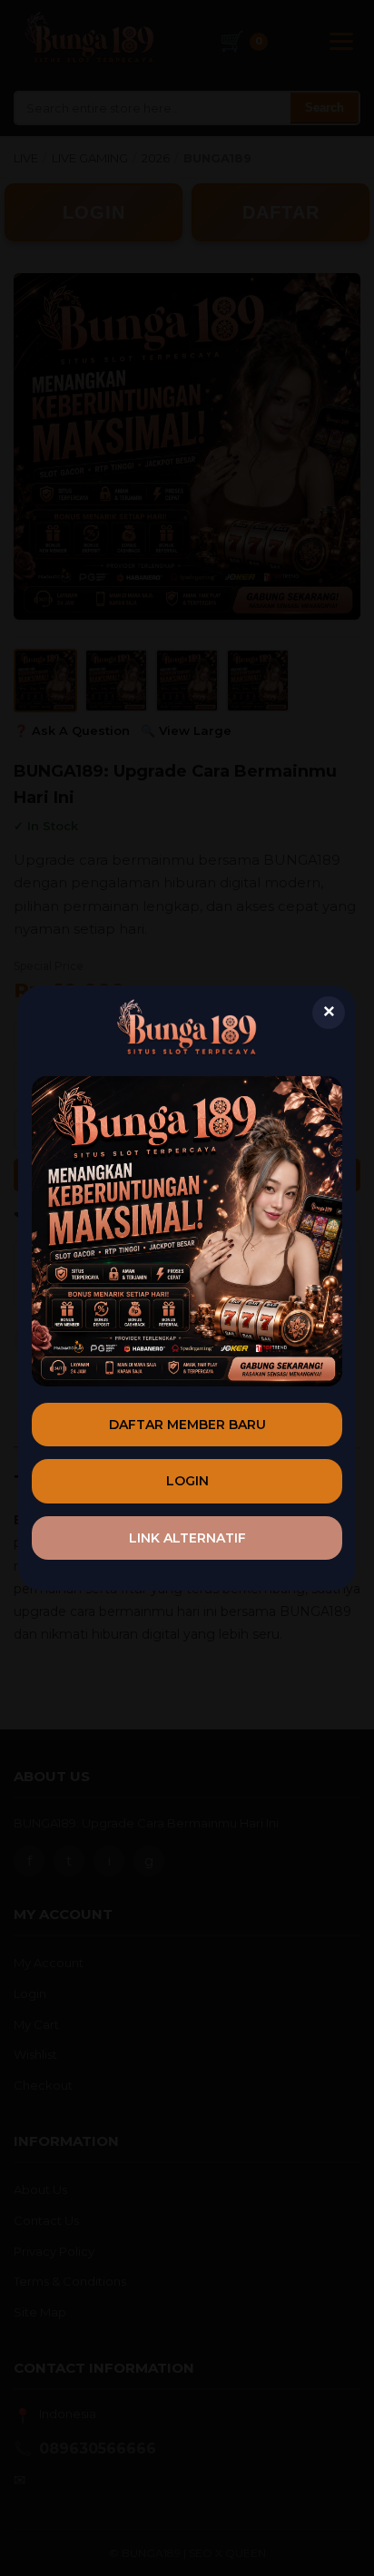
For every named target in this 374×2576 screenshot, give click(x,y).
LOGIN (187, 1481)
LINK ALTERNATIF (187, 1538)
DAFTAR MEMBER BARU (187, 1425)
